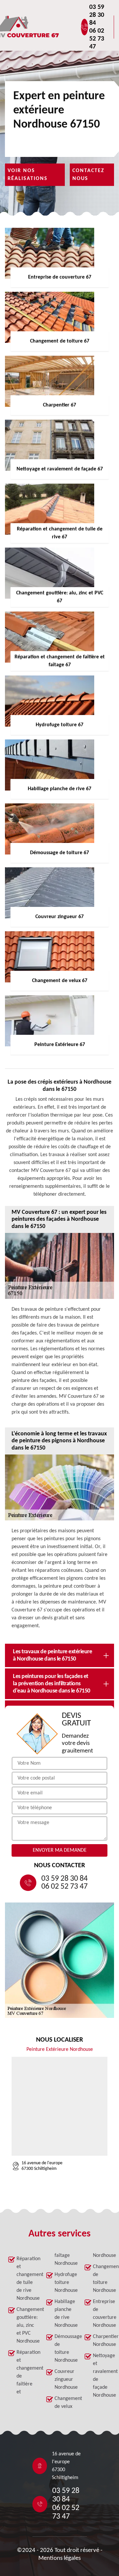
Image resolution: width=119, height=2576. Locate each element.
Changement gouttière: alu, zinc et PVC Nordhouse (25, 2325)
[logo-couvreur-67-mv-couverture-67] (48, 27)
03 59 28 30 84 (97, 15)
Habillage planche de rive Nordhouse (63, 2314)
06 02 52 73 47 (97, 39)
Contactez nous (88, 175)
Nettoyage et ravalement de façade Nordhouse (102, 2376)
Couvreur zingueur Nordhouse (63, 2380)
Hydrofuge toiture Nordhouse (63, 2283)
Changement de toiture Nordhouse (102, 2279)
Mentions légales (59, 2558)
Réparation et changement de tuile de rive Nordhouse (25, 2279)
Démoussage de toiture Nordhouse (63, 2349)
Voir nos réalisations (28, 175)
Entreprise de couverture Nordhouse (102, 2314)
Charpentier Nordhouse (102, 2341)
